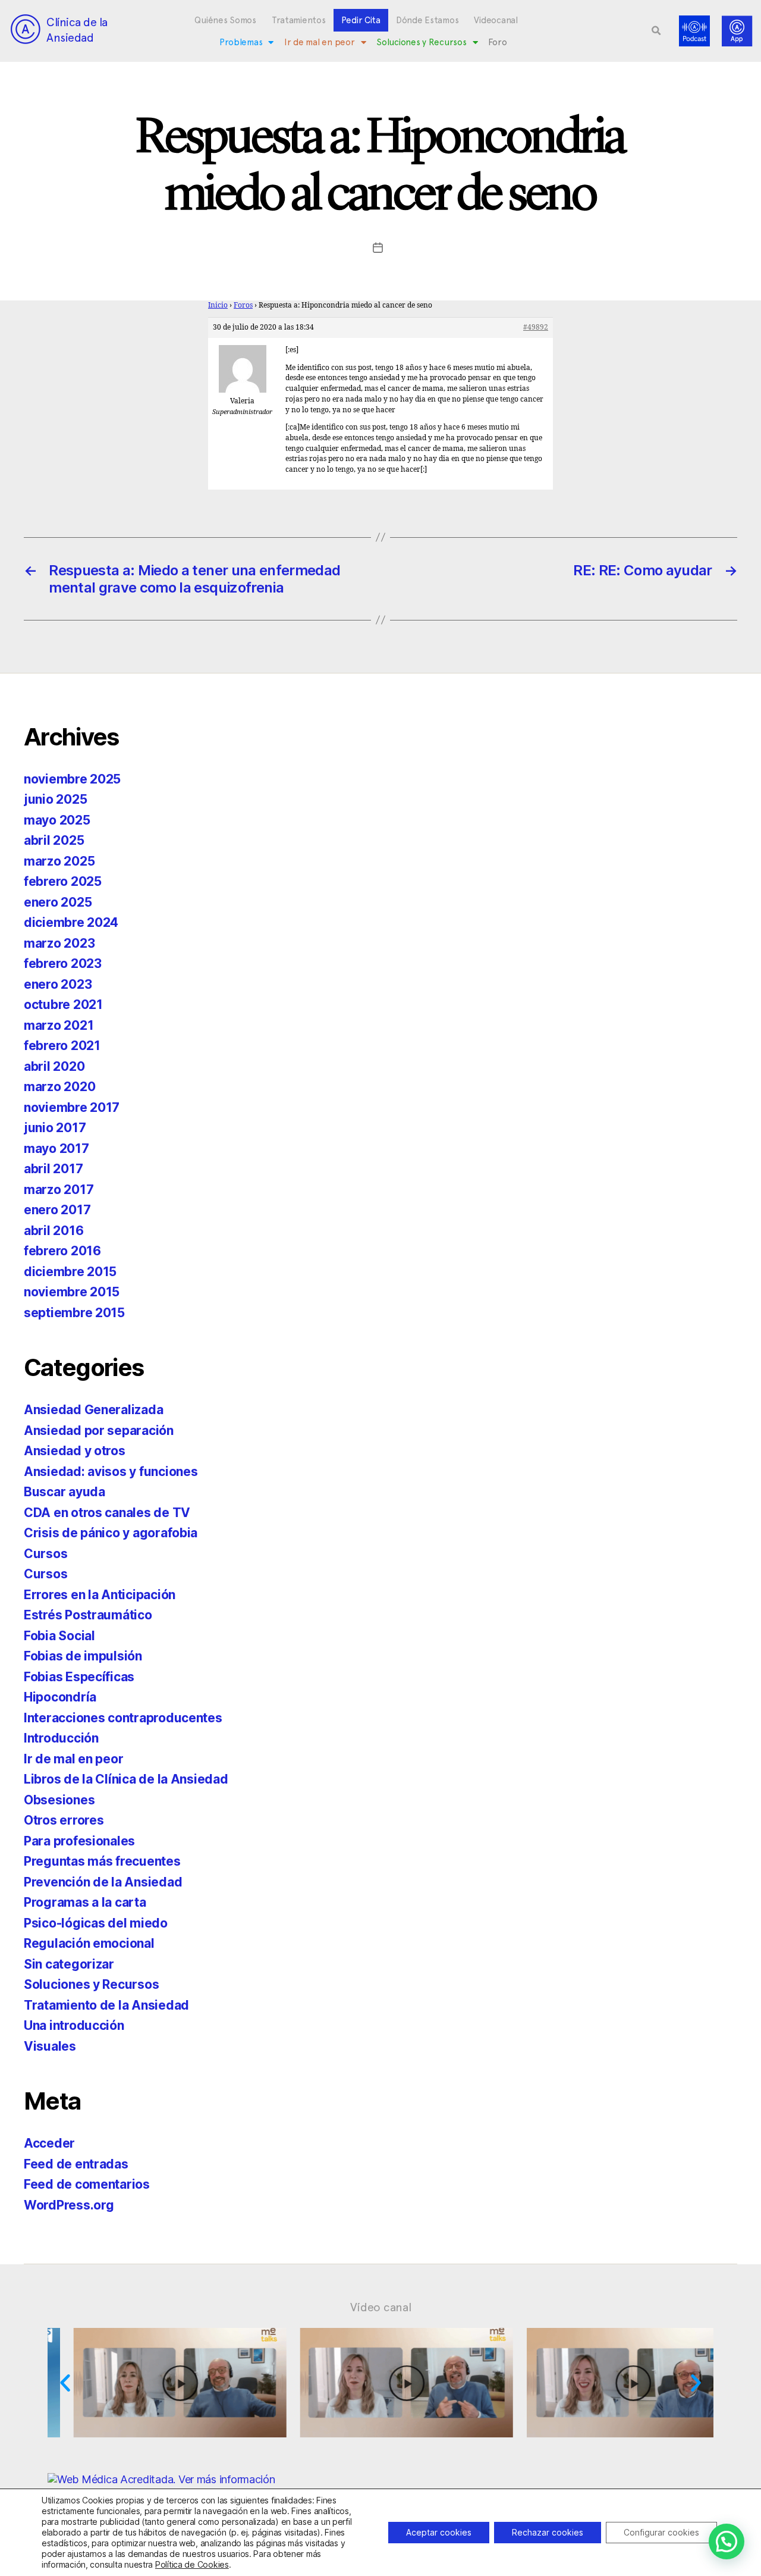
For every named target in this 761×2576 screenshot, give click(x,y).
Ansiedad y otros (75, 1451)
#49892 (536, 328)
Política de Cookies (192, 2564)
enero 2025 (58, 902)
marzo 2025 (59, 861)
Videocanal (496, 20)
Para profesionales (79, 1841)
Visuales (50, 2046)
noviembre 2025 (72, 779)
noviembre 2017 (72, 1107)
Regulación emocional (89, 1943)
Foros (243, 305)
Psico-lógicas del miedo (96, 1923)
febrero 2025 (63, 881)
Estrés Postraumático (88, 1615)
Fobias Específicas (79, 1677)
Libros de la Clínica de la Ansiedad (126, 1779)
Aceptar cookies (439, 2532)
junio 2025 (55, 799)
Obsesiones (59, 1800)
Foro (497, 42)
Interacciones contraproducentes (123, 1718)
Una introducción (74, 2025)
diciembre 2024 (71, 922)
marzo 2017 (59, 1190)
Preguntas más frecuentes (102, 1861)
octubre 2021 (63, 1005)
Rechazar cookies (548, 2532)
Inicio (218, 305)
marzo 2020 (59, 1087)
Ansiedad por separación (99, 1430)
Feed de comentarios (87, 2184)
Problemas (241, 42)
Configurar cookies (661, 2532)
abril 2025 (54, 840)
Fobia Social (59, 1636)
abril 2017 (53, 1169)
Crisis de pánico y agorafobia (111, 1533)
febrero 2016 (62, 1251)
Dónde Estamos (427, 20)
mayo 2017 (56, 1148)
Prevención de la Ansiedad (103, 1882)
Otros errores (64, 1820)
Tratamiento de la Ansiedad (106, 2005)
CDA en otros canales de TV (107, 1513)
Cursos (45, 1554)
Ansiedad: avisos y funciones (111, 1472)
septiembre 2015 (74, 1313)
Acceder (49, 2143)
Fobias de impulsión (83, 1656)
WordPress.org (69, 2205)
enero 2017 (57, 1210)
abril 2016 (54, 1231)
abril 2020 (54, 1066)
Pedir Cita (361, 20)
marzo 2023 (59, 943)
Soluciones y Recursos (421, 42)
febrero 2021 (62, 1046)
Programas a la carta (85, 1902)
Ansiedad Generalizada (93, 1410)
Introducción (61, 1738)
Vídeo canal (381, 2307)
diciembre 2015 (70, 1272)
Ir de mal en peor (319, 42)
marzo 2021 (59, 1025)
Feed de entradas (76, 2164)
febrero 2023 (63, 963)
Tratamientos (299, 20)
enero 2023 (58, 984)
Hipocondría (60, 1697)
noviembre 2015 (72, 1292)
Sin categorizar (69, 1964)
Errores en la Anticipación (100, 1595)
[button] (656, 31)
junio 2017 (55, 1128)
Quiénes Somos (225, 20)
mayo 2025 (57, 820)
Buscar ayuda (65, 1492)
